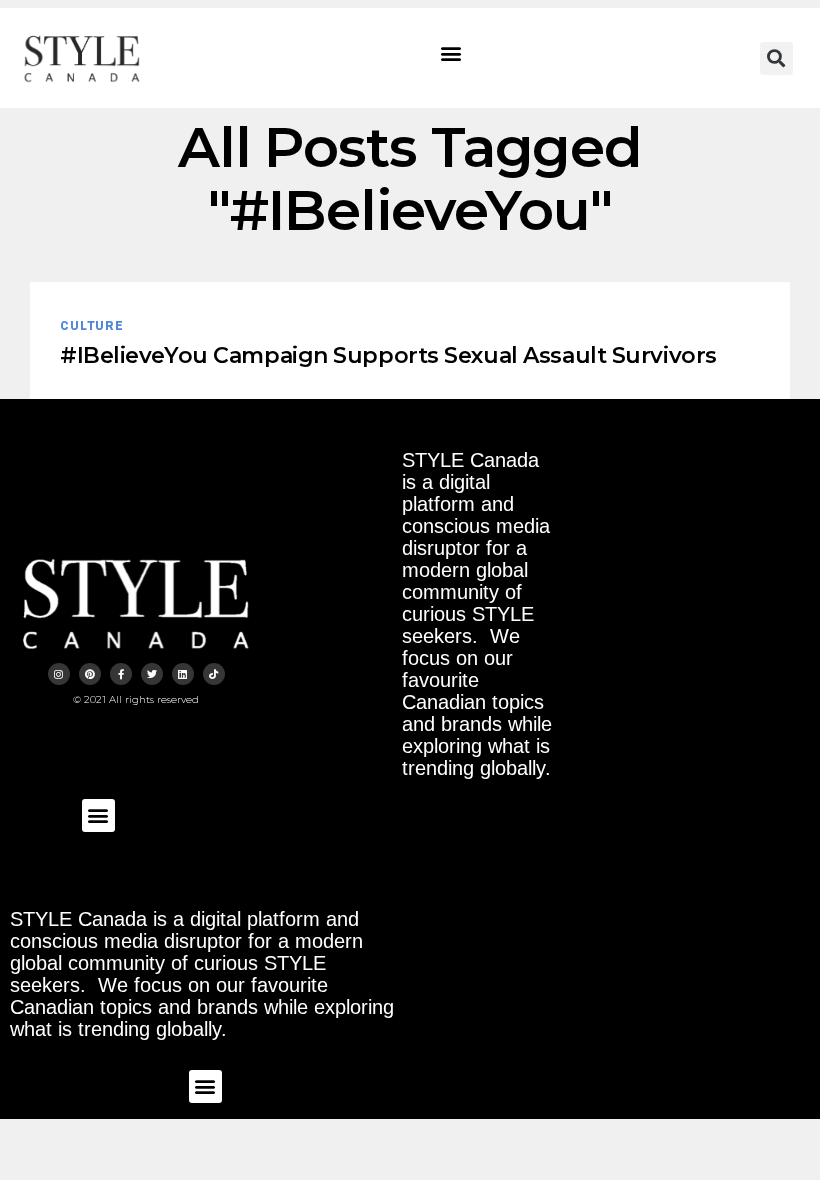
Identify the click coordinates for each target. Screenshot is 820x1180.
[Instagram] (59, 674)
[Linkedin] (183, 674)
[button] (451, 53)
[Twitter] (152, 674)
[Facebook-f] (121, 674)
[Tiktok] (214, 674)
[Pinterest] (90, 674)
